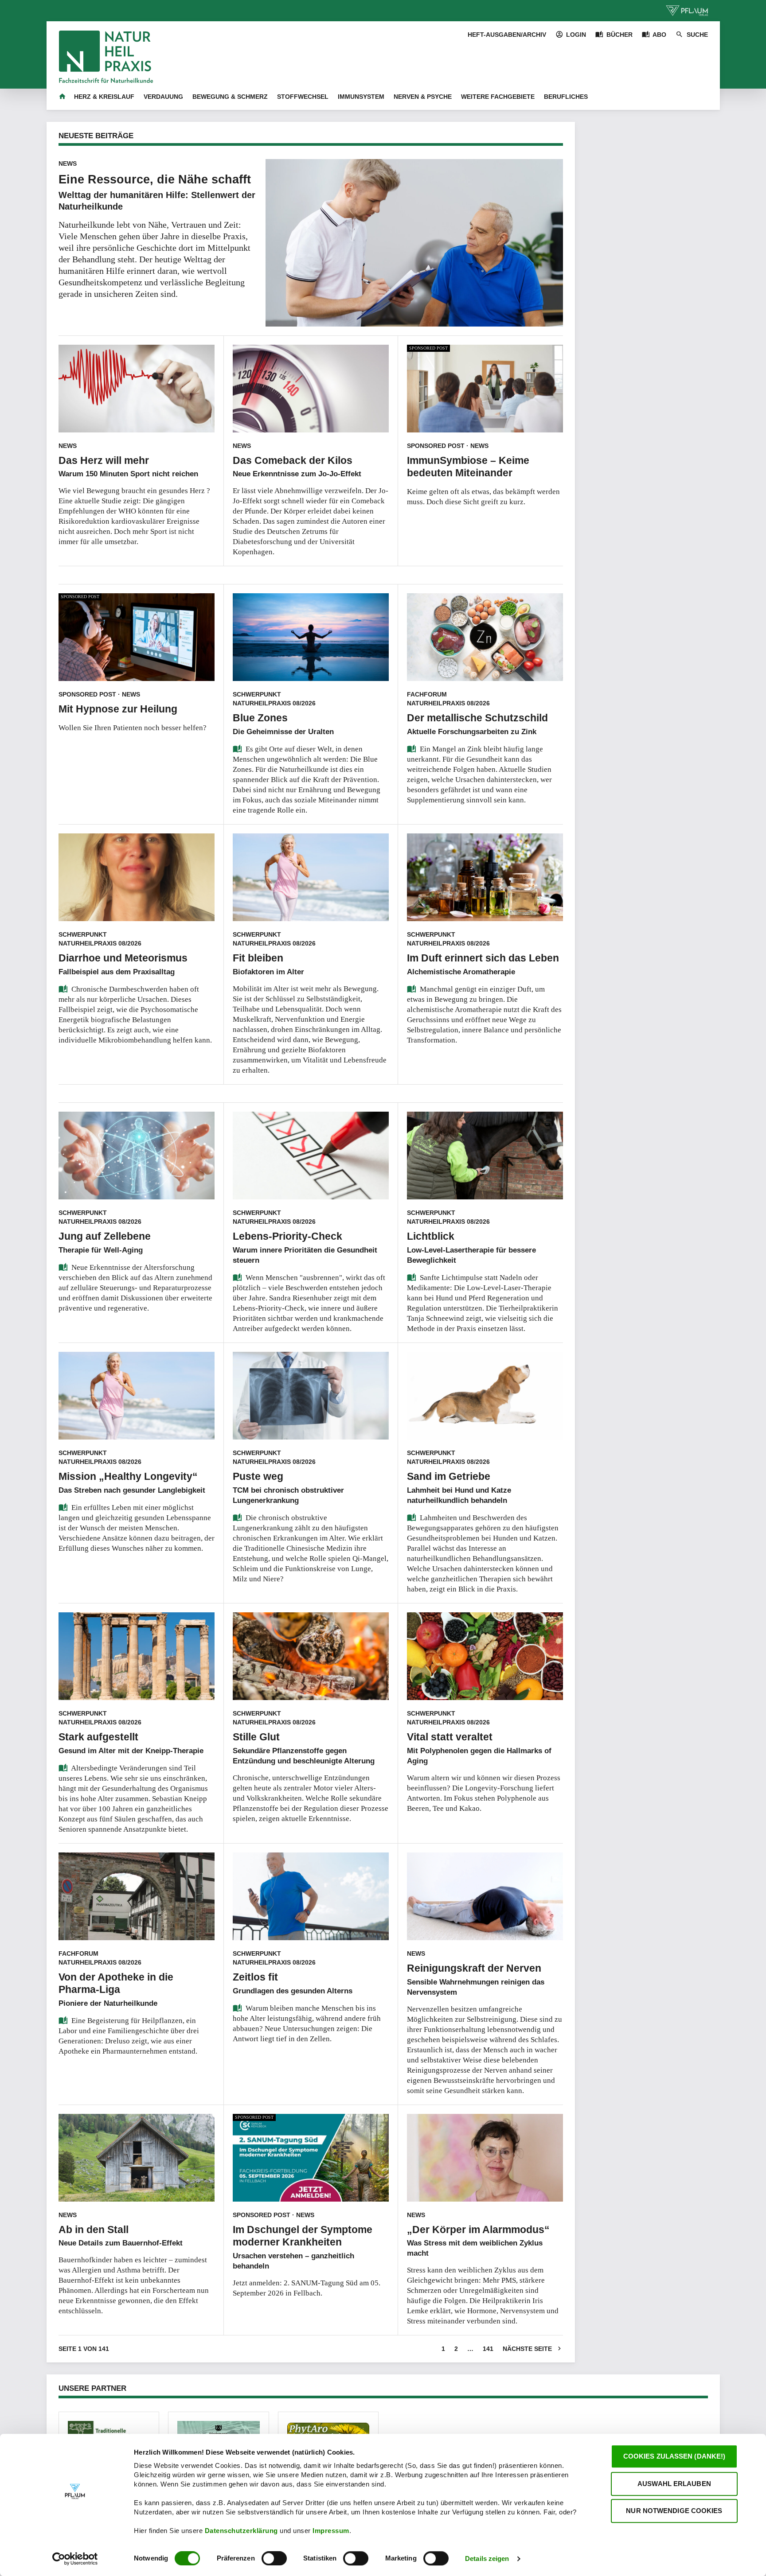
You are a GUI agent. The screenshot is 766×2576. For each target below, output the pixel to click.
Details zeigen (487, 2559)
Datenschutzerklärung (242, 2531)
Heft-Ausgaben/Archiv (507, 35)
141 (488, 2349)
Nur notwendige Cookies (674, 2511)
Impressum (331, 2531)
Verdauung (163, 97)
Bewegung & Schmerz (230, 97)
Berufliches (566, 97)
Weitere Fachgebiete (498, 97)
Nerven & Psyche (423, 97)
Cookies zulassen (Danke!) (674, 2456)
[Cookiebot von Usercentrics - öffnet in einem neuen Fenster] (75, 2559)
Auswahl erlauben (674, 2484)
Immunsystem (361, 97)
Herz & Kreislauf (104, 97)
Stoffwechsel (303, 97)
